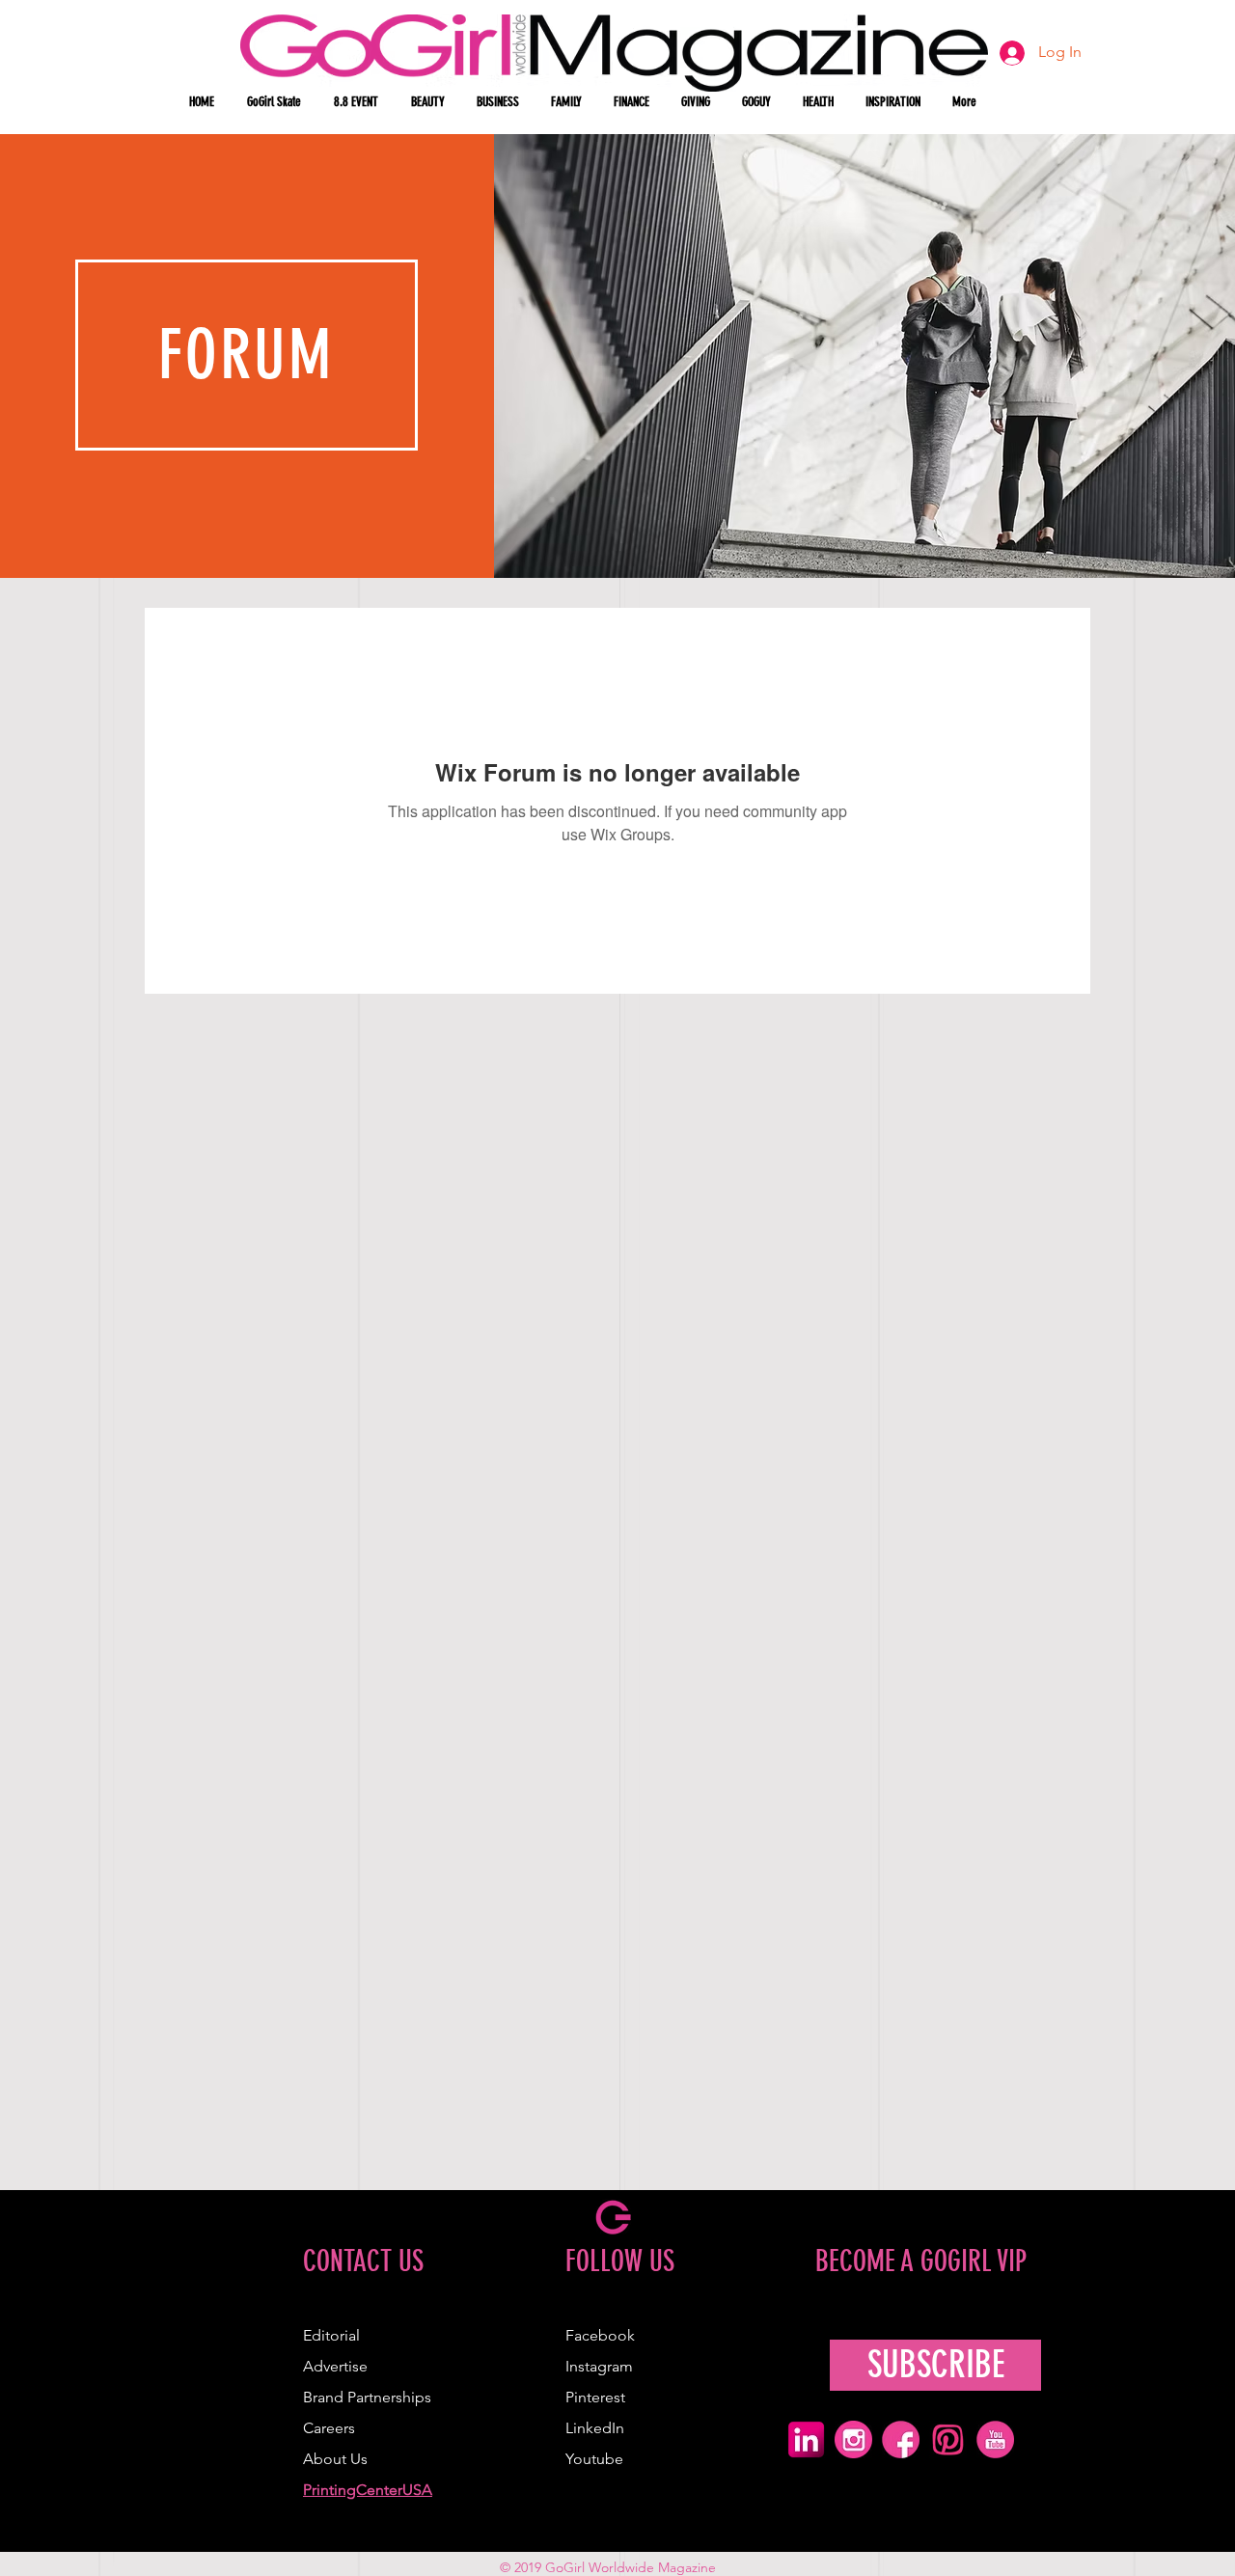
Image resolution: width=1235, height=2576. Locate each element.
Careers (329, 2428)
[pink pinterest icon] (948, 2439)
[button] (429, 102)
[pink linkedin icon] (806, 2439)
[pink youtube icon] (995, 2439)
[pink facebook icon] (901, 2439)
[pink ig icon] (853, 2439)
